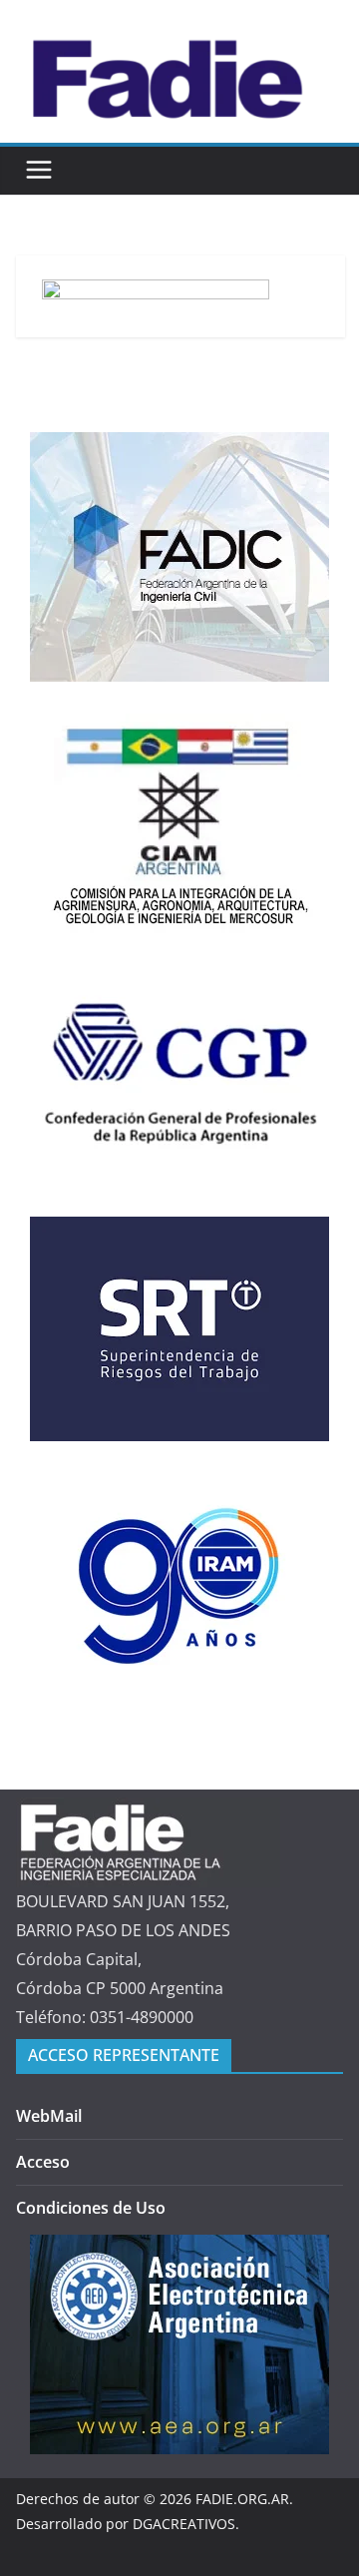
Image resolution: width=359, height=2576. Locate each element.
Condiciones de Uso (91, 2208)
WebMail (49, 2116)
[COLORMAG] (148, 1811)
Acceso (43, 2162)
